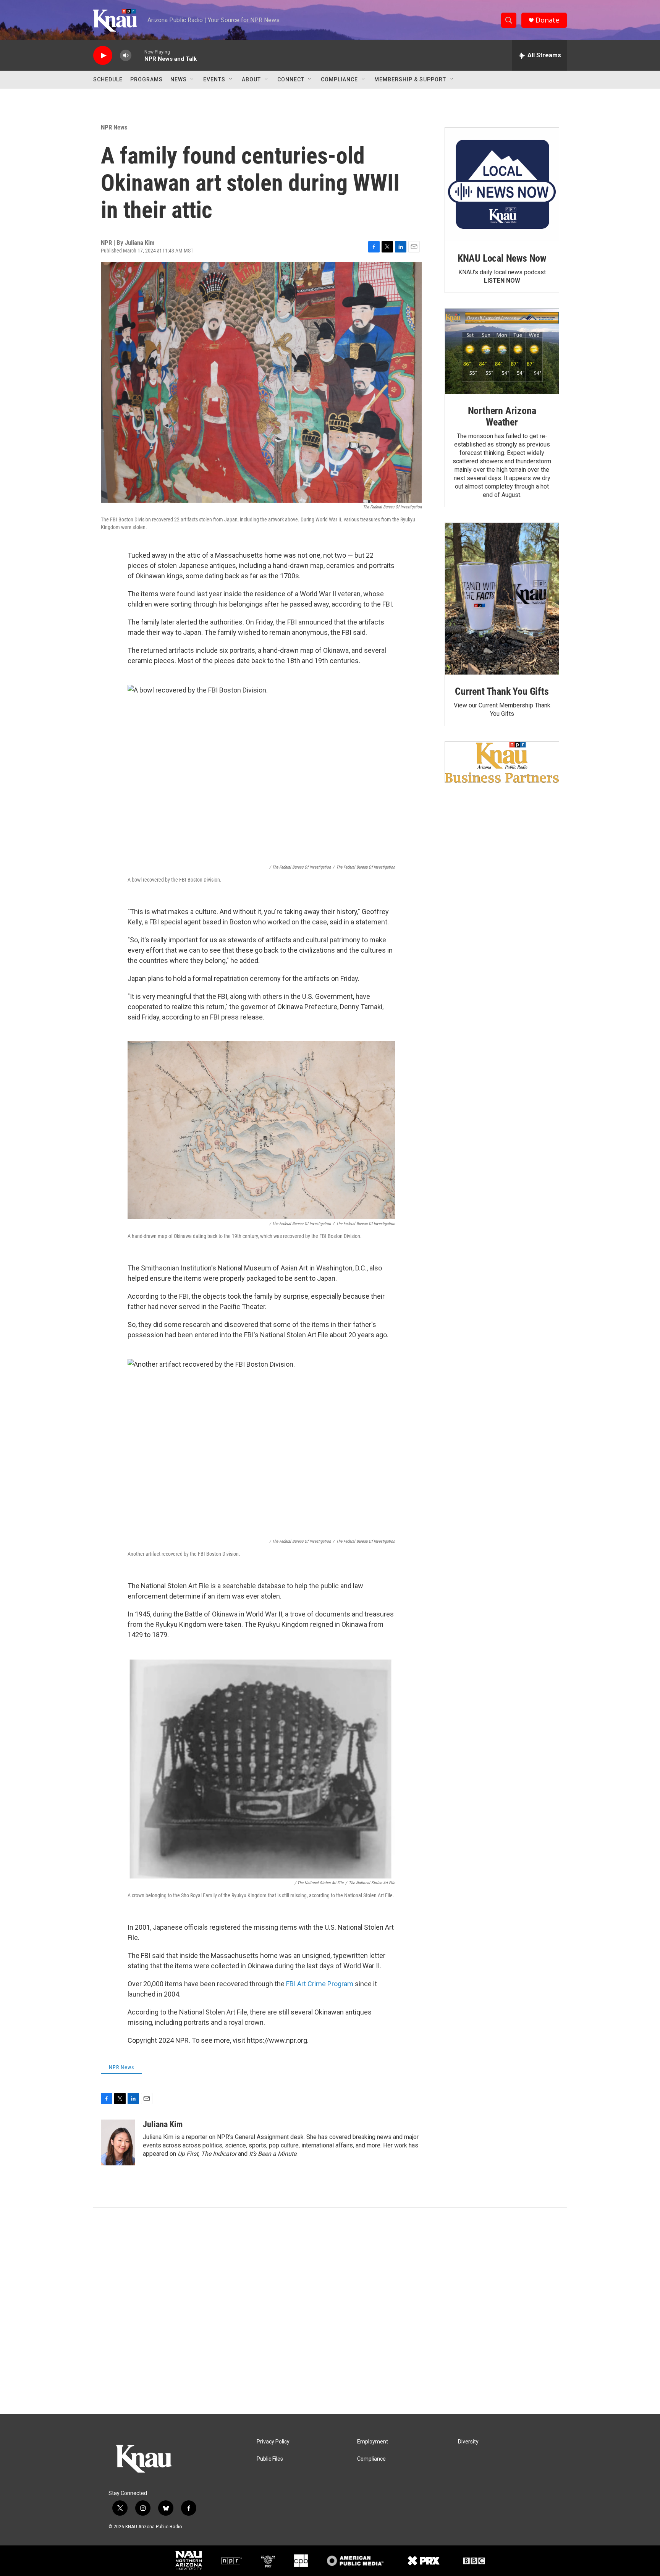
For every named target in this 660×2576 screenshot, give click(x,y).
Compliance (339, 79)
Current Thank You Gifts (502, 691)
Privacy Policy (273, 2442)
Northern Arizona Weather (502, 416)
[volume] (126, 56)
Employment (373, 2442)
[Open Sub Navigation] (192, 79)
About (251, 79)
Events (214, 79)
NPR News (114, 127)
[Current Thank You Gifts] (502, 599)
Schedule (108, 79)
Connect (291, 79)
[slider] (138, 55)
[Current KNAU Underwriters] (502, 762)
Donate (547, 20)
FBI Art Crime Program (320, 1984)
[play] (103, 56)
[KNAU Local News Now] (502, 184)
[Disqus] (330, 2311)
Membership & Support (410, 79)
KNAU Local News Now (502, 258)
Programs (146, 79)
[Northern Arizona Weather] (502, 351)
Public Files (270, 2459)
